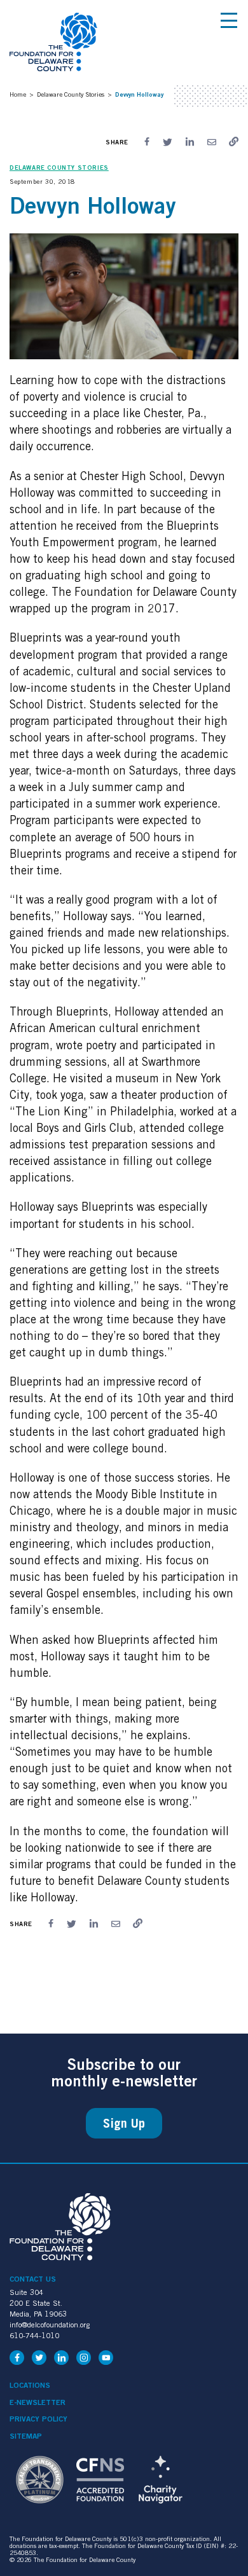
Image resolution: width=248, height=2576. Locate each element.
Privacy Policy (38, 2419)
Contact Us (33, 2279)
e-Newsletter (38, 2402)
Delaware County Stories (71, 94)
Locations (30, 2385)
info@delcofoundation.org (50, 2325)
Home (18, 94)
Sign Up (124, 2123)
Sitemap (26, 2436)
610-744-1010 (34, 2335)
